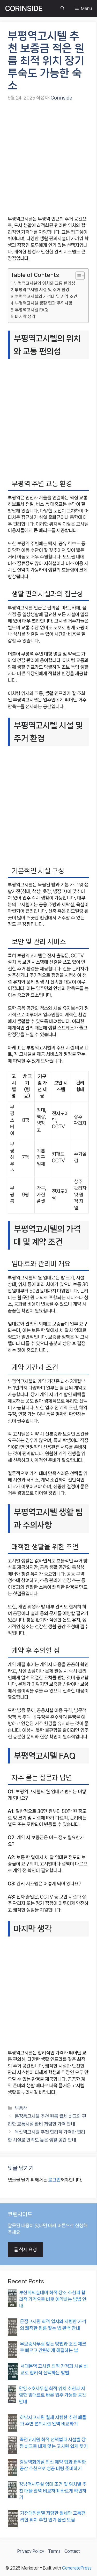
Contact (72, 2551)
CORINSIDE (24, 8)
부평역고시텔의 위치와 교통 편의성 (45, 283)
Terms (54, 2551)
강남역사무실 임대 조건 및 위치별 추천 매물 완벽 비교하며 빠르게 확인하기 (53, 2491)
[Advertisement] (48, 159)
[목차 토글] (77, 276)
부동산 (21, 2108)
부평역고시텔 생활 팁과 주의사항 (44, 303)
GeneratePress (77, 2568)
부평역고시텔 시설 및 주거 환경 (42, 290)
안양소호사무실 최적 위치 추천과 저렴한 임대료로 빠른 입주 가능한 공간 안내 (53, 2395)
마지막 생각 (25, 317)
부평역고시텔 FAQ (31, 310)
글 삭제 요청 (25, 2250)
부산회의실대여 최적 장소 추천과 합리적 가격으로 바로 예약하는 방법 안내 (53, 2299)
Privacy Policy (31, 2551)
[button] (62, 8)
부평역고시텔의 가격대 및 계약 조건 (46, 296)
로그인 (54, 2180)
